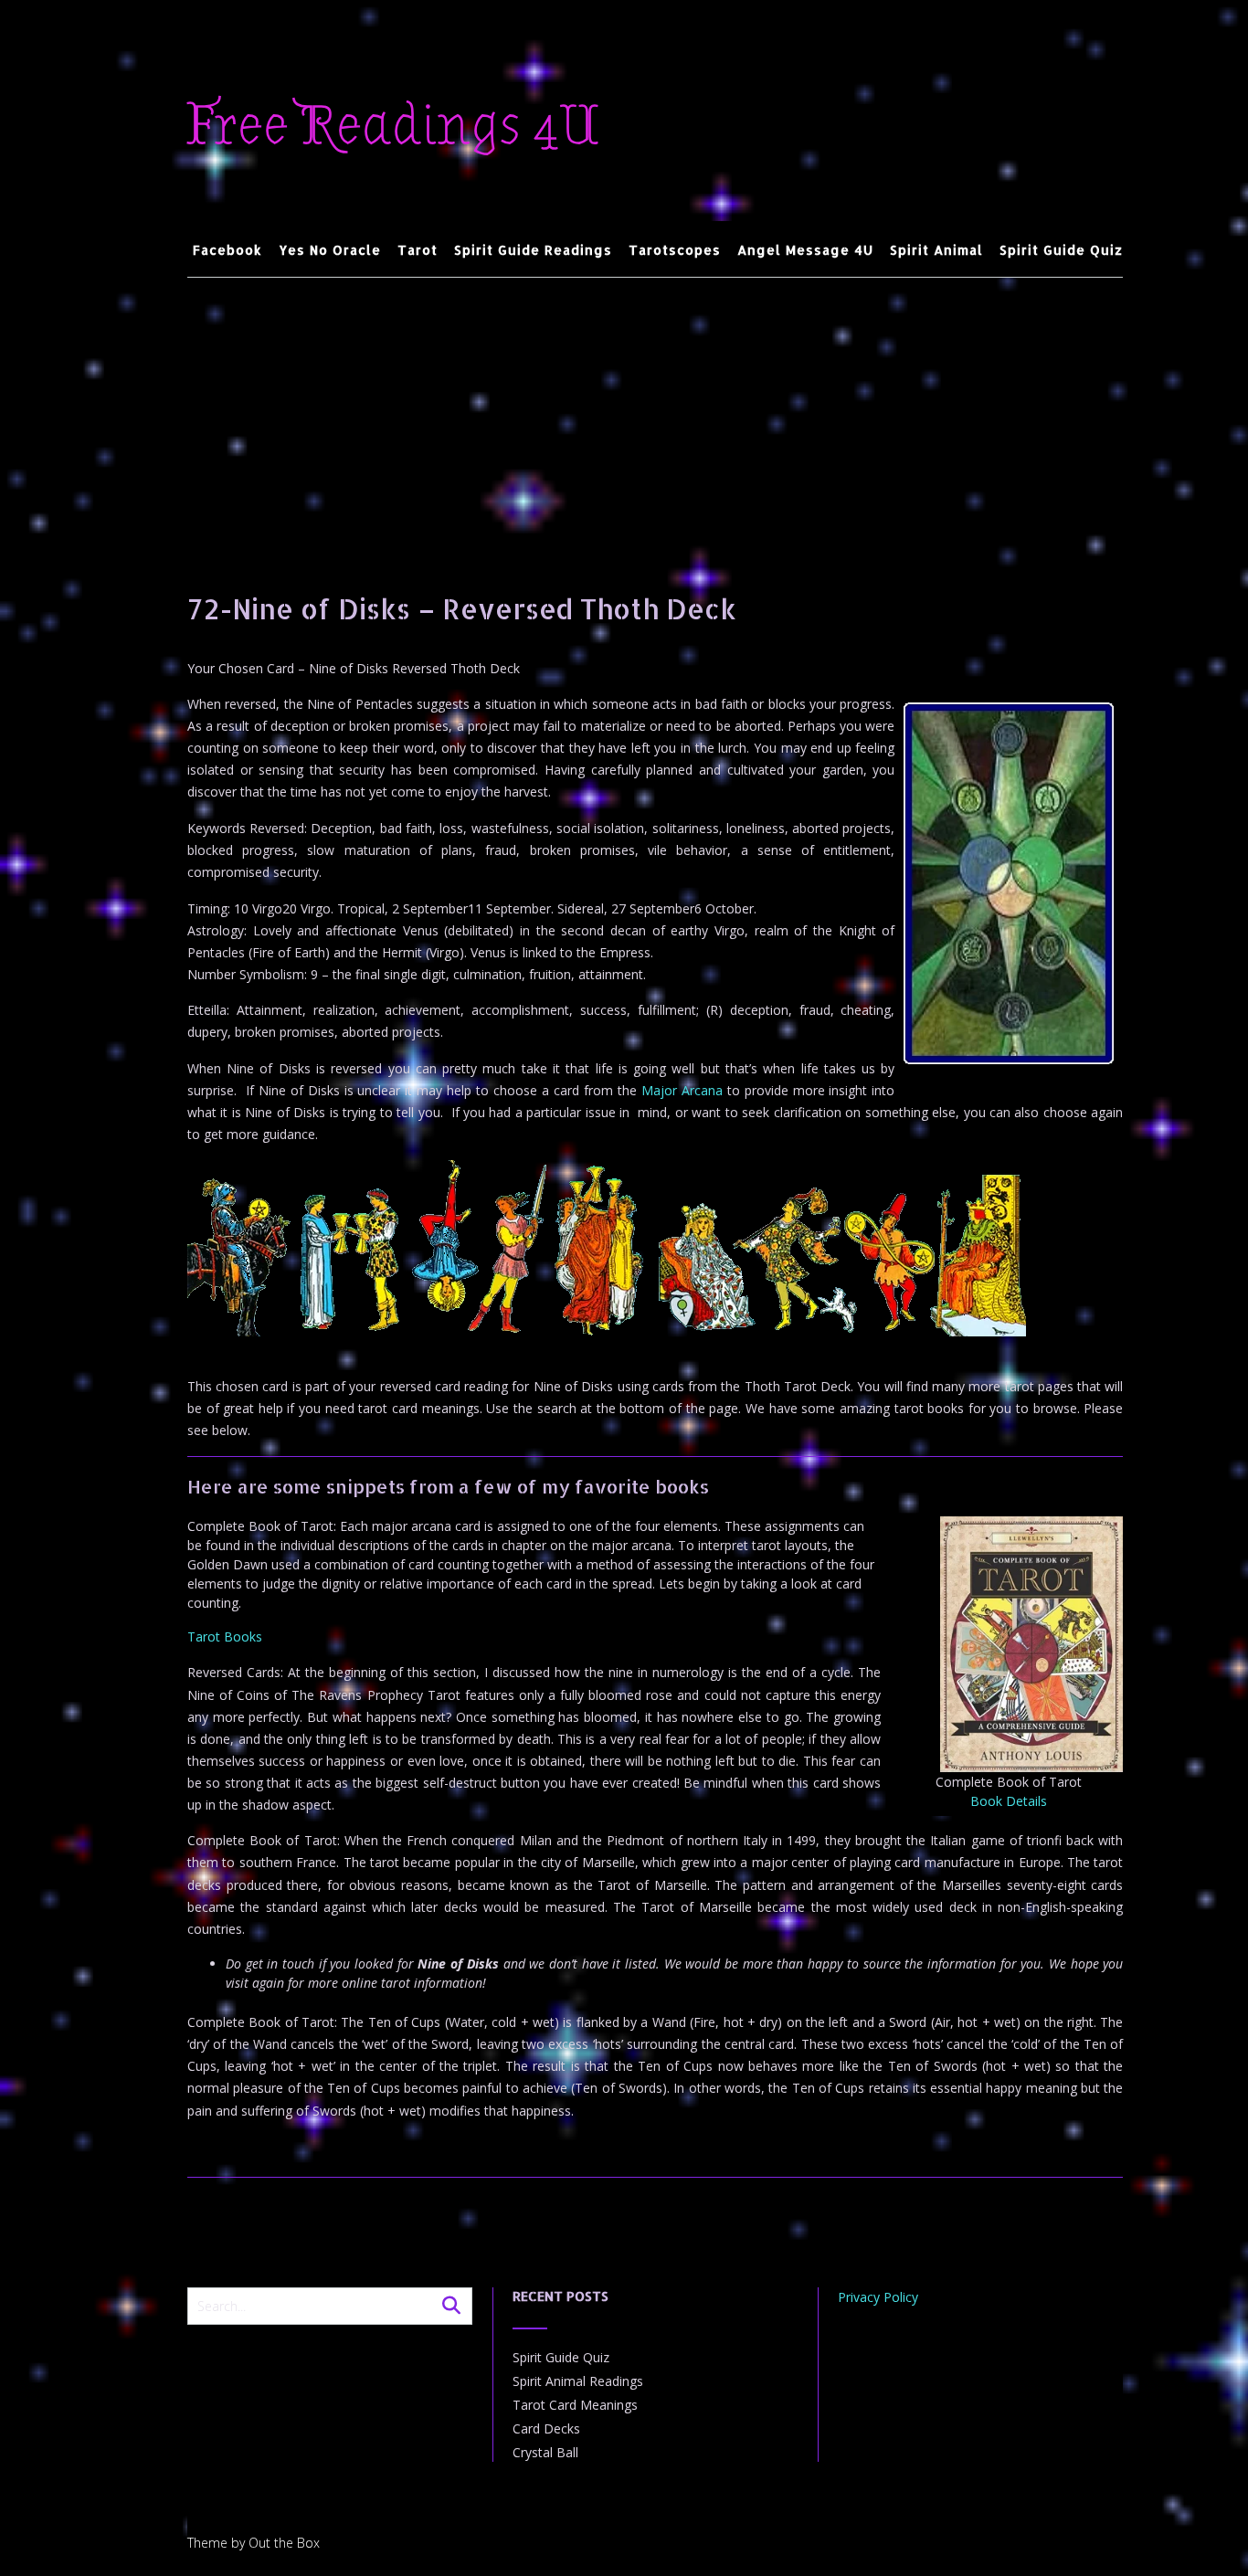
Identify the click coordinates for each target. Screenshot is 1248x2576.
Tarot (418, 250)
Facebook (227, 250)
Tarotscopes (675, 250)
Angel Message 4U (805, 250)
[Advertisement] (656, 415)
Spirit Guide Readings (533, 250)
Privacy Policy (878, 2297)
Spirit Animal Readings (578, 2381)
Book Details (1009, 1801)
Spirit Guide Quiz (1061, 250)
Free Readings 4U (393, 126)
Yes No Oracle (330, 250)
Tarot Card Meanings (575, 2405)
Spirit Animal (936, 250)
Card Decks (546, 2428)
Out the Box (284, 2543)
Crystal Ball (545, 2452)
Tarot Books (225, 1636)
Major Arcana (682, 1090)
